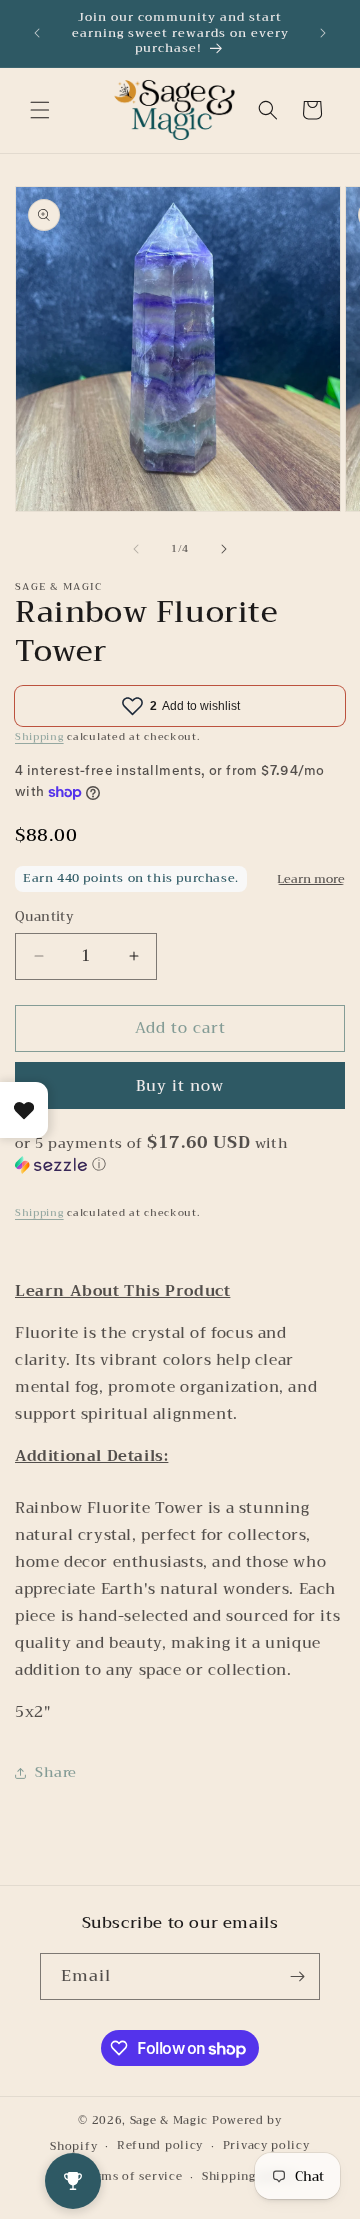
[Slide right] (224, 549)
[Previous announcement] (37, 33)
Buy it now (180, 1086)
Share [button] (56, 1772)
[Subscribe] (297, 1976)
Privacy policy (266, 2145)
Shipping (39, 736)
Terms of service (132, 2176)
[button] (40, 110)
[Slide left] (136, 549)
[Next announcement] (323, 33)
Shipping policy (250, 2176)
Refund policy (160, 2145)
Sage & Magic (169, 2120)
